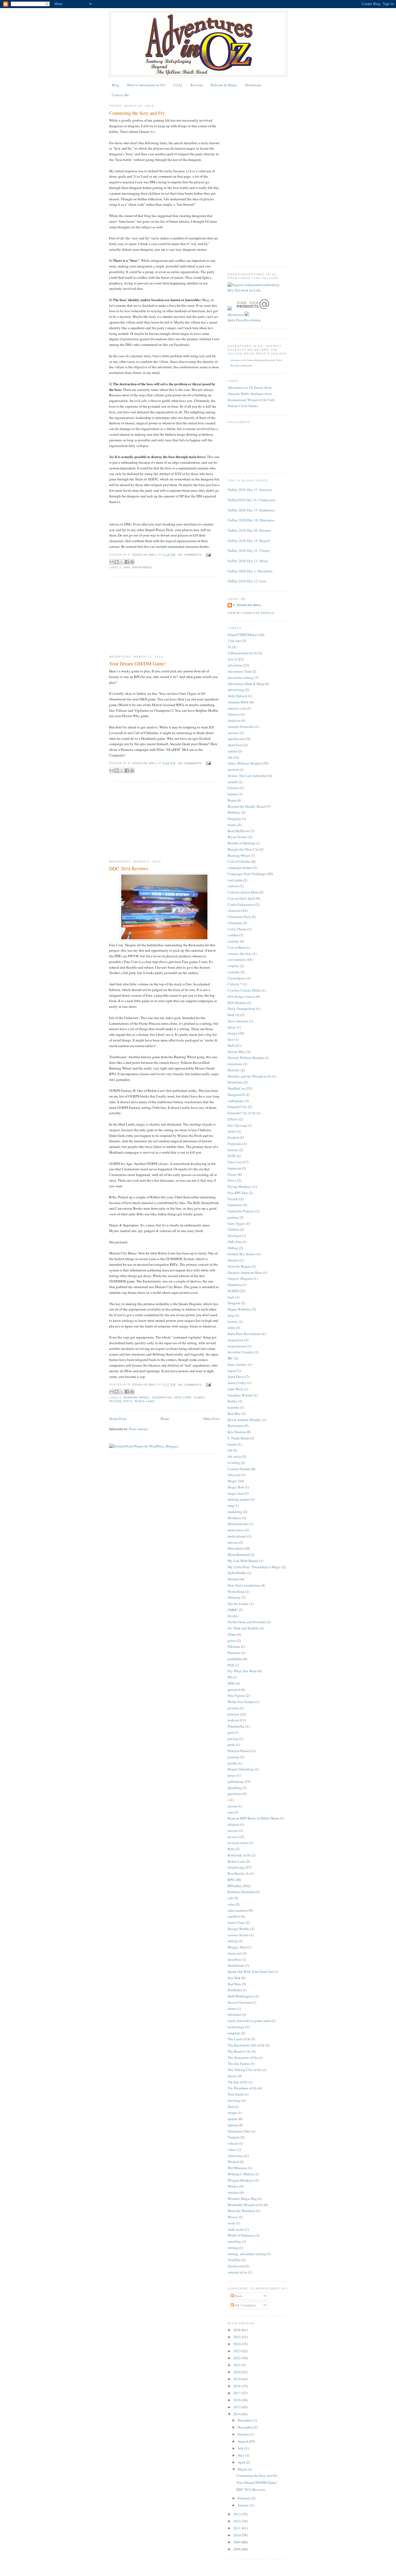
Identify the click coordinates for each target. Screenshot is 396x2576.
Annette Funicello (241, 727)
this (152, 132)
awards (233, 782)
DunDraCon (162, 1397)
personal (234, 1690)
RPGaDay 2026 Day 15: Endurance (249, 510)
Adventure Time (239, 671)
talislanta (234, 2014)
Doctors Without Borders (246, 1058)
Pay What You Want (242, 1671)
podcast (233, 1720)
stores (232, 2008)
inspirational (237, 1346)
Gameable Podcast (241, 1211)
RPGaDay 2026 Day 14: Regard (247, 541)
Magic (232, 1481)
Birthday (234, 812)
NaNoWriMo (237, 1573)
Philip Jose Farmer (241, 1702)
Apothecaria (237, 739)
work (231, 2223)
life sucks (235, 1456)
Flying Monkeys (240, 1186)
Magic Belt (236, 1487)
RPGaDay (235, 1886)
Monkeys (235, 1518)
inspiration (236, 1340)
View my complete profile (251, 613)
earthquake (236, 1101)
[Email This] (112, 562)
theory (232, 2076)
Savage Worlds (238, 1929)
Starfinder (235, 1990)
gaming (233, 1217)
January (244, 2505)
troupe (232, 2113)
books (232, 825)
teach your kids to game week (249, 2021)
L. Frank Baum (238, 1438)
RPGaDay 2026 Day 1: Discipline (248, 571)
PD (230, 1677)
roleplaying (236, 1867)
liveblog (234, 1463)
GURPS (199, 1397)
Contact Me (120, 95)
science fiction (238, 1935)
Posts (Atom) (138, 1429)
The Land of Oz (239, 2039)
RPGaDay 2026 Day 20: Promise (247, 530)
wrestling (234, 2241)
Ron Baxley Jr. (238, 1873)
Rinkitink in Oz (239, 1855)
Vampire (234, 2137)
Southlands (236, 1965)
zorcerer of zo (237, 2272)
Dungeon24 (236, 1095)
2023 (237, 2351)
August (243, 2441)
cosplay (233, 966)
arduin (232, 751)
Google (233, 1260)
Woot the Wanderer (242, 2211)
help (231, 1315)
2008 (237, 2549)
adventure (235, 665)
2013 (237, 2514)
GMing (233, 1248)
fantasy (233, 1150)
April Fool (235, 745)
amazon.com (237, 708)
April (242, 2462)
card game (235, 880)
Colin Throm (237, 929)
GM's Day (235, 1242)
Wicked (233, 2162)
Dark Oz (234, 1015)
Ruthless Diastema (241, 1892)
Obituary (234, 1597)
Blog (115, 85)
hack (231, 1297)
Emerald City (237, 1107)
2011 (237, 2528)
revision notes (238, 1843)
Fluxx (232, 1180)
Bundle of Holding (241, 843)
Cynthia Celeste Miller (244, 990)
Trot (231, 2107)
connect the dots (240, 954)
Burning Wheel (137, 1397)
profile (232, 1763)
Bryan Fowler (237, 837)
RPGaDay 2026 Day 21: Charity (247, 551)
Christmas (235, 923)
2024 (237, 2344)
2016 (237, 2400)
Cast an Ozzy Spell (241, 898)
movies (233, 1542)
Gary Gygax (236, 1223)
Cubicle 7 (235, 984)
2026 (237, 2330)
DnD (127, 567)
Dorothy (234, 1070)
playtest (233, 1714)
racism (232, 1806)
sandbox (234, 1916)
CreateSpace (237, 978)
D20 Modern (237, 1003)
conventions (237, 959)
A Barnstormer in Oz (242, 653)
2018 (237, 2386)
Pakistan (234, 1646)
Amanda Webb (238, 702)
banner (233, 794)
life (230, 1450)
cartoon (233, 886)
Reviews (197, 85)
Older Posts (211, 1419)
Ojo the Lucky (238, 1604)
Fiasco (232, 1174)
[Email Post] (208, 555)
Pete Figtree (236, 1695)
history (233, 1322)
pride (231, 1745)
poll (231, 1732)
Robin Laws (145, 1401)
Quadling (235, 1788)
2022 (237, 2358)
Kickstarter (236, 1426)
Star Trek (234, 1978)
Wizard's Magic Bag (242, 2199)
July (241, 2448)
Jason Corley (237, 1383)
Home (165, 1419)
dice (231, 1039)
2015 (237, 2407)
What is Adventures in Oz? (146, 85)
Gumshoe (235, 1285)
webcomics (236, 2156)
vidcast (233, 2143)
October (244, 2434)
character (234, 910)
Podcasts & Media (224, 85)
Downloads (253, 85)
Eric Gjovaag (237, 1125)
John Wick (235, 1389)
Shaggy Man (237, 1947)
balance (233, 788)
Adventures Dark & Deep (246, 684)
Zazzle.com (236, 2266)
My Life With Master (243, 1561)
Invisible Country (241, 1352)
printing (234, 1757)
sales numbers (238, 1910)
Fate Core (183, 1397)
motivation (236, 1530)
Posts (238, 2296)
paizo (232, 1640)
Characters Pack (239, 917)
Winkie (233, 2186)
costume (234, 972)
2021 (237, 2365)
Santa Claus (236, 1922)
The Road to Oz (239, 2051)
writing (233, 2248)
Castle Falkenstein (241, 904)
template (234, 2033)
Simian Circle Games (243, 406)
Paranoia (234, 1653)
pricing (233, 1739)
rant (230, 1812)
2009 (237, 2542)
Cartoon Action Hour (243, 892)
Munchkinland (239, 1554)
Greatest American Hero (245, 1272)
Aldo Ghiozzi (237, 696)
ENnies (233, 1119)
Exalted (233, 1137)
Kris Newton (237, 1432)
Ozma (232, 1634)
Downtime (235, 1082)
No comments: (191, 555)
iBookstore (236, 315)
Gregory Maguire (240, 1278)
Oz (230, 1616)
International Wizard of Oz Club (251, 400)
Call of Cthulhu (239, 861)
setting (233, 1941)
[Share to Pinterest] (132, 562)
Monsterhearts (238, 1524)
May (241, 2455)
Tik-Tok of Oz (238, 2082)
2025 (237, 2337)
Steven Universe (239, 2002)
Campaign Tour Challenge (247, 874)
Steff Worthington (241, 1996)
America (234, 714)
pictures (233, 1708)
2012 (237, 2521)
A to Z (232, 659)
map (231, 1505)
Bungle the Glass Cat (243, 849)
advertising (236, 690)
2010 (237, 2535)
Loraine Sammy (239, 1469)
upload (233, 2125)
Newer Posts (118, 1419)
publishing (236, 1781)
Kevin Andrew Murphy (244, 1420)
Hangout (234, 1303)
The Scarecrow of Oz (243, 2058)
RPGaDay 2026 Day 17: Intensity (248, 490)
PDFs (231, 1683)
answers (233, 733)
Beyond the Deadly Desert (247, 806)
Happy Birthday (239, 1309)
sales (231, 1904)
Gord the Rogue (239, 1266)
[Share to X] (122, 562)
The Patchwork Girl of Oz (246, 2045)
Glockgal (234, 1236)
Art (230, 757)
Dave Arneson (238, 1021)
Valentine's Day (239, 2131)
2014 (237, 2414)
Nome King (236, 1591)
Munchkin (235, 1548)
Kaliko (233, 1401)
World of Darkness (241, 2235)
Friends (233, 1199)
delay (232, 1027)
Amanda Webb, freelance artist (250, 394)
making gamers (239, 1499)
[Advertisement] (150, 616)
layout (232, 1444)
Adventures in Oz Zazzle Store (250, 387)
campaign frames (240, 868)
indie (231, 1327)
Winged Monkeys (241, 2180)
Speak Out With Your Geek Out (250, 1972)
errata (232, 1131)
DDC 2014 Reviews (129, 868)
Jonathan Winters (240, 1395)
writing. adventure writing (247, 2254)
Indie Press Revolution (244, 320)
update (233, 2119)
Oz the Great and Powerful (247, 1622)
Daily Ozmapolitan (242, 1009)
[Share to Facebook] (127, 562)
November (246, 2427)
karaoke (233, 1407)
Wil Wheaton (237, 2168)
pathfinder (142, 567)
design (232, 1033)
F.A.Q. (178, 85)
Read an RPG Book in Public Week (253, 1818)
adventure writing (241, 677)
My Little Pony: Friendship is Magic (254, 1567)
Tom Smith (236, 2094)
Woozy (233, 2217)
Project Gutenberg (241, 1769)
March (243, 2469)
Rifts (128, 1401)
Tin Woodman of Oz (242, 2088)
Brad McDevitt (239, 831)
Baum (232, 800)
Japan (232, 1371)
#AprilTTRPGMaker (243, 635)
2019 (237, 2379)
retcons (233, 1831)
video (232, 2149)
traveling (234, 2100)
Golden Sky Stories (242, 1254)
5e (229, 647)
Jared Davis (236, 1377)
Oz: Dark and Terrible (243, 1628)
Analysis (234, 720)
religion (233, 1824)
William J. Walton (241, 2174)
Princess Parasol (239, 1751)
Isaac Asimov (237, 1364)
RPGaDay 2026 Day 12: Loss (245, 581)
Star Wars (234, 1984)
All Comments (245, 2305)
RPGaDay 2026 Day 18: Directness (249, 520)
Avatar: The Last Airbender (247, 776)
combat (233, 935)
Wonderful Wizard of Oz (245, 2205)
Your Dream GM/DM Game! (138, 663)
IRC (230, 1358)
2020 (237, 2372)
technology (236, 2027)
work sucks (236, 2229)
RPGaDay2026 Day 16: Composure (249, 500)
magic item (236, 1493)
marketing (235, 1512)
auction (233, 769)
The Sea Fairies (239, 2063)
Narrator (234, 1579)
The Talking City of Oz (244, 2070)
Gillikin (233, 1229)
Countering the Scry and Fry (137, 113)
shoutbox (235, 1959)
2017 (237, 2393)
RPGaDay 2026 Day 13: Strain (246, 561)
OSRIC (233, 1610)
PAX (231, 1665)
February (244, 2498)
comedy (233, 941)
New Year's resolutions (244, 1585)
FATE (232, 1156)
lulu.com (234, 1475)
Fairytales (235, 1144)
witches (233, 2192)
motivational (237, 1536)
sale (230, 1898)
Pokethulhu (236, 1726)
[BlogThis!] (117, 562)
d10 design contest (241, 996)
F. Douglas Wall (247, 605)
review (115, 1401)
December (245, 2420)
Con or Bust (236, 947)
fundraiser (235, 1205)
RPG (231, 1880)
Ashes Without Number (245, 763)
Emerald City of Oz (242, 1113)
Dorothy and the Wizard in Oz (249, 1076)
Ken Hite (234, 1413)
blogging (234, 818)
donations (235, 1064)
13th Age (234, 641)
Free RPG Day (238, 1193)
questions (235, 1794)
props (232, 1775)
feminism (234, 1168)
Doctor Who (237, 1052)
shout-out (235, 1953)
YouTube (234, 2260)
